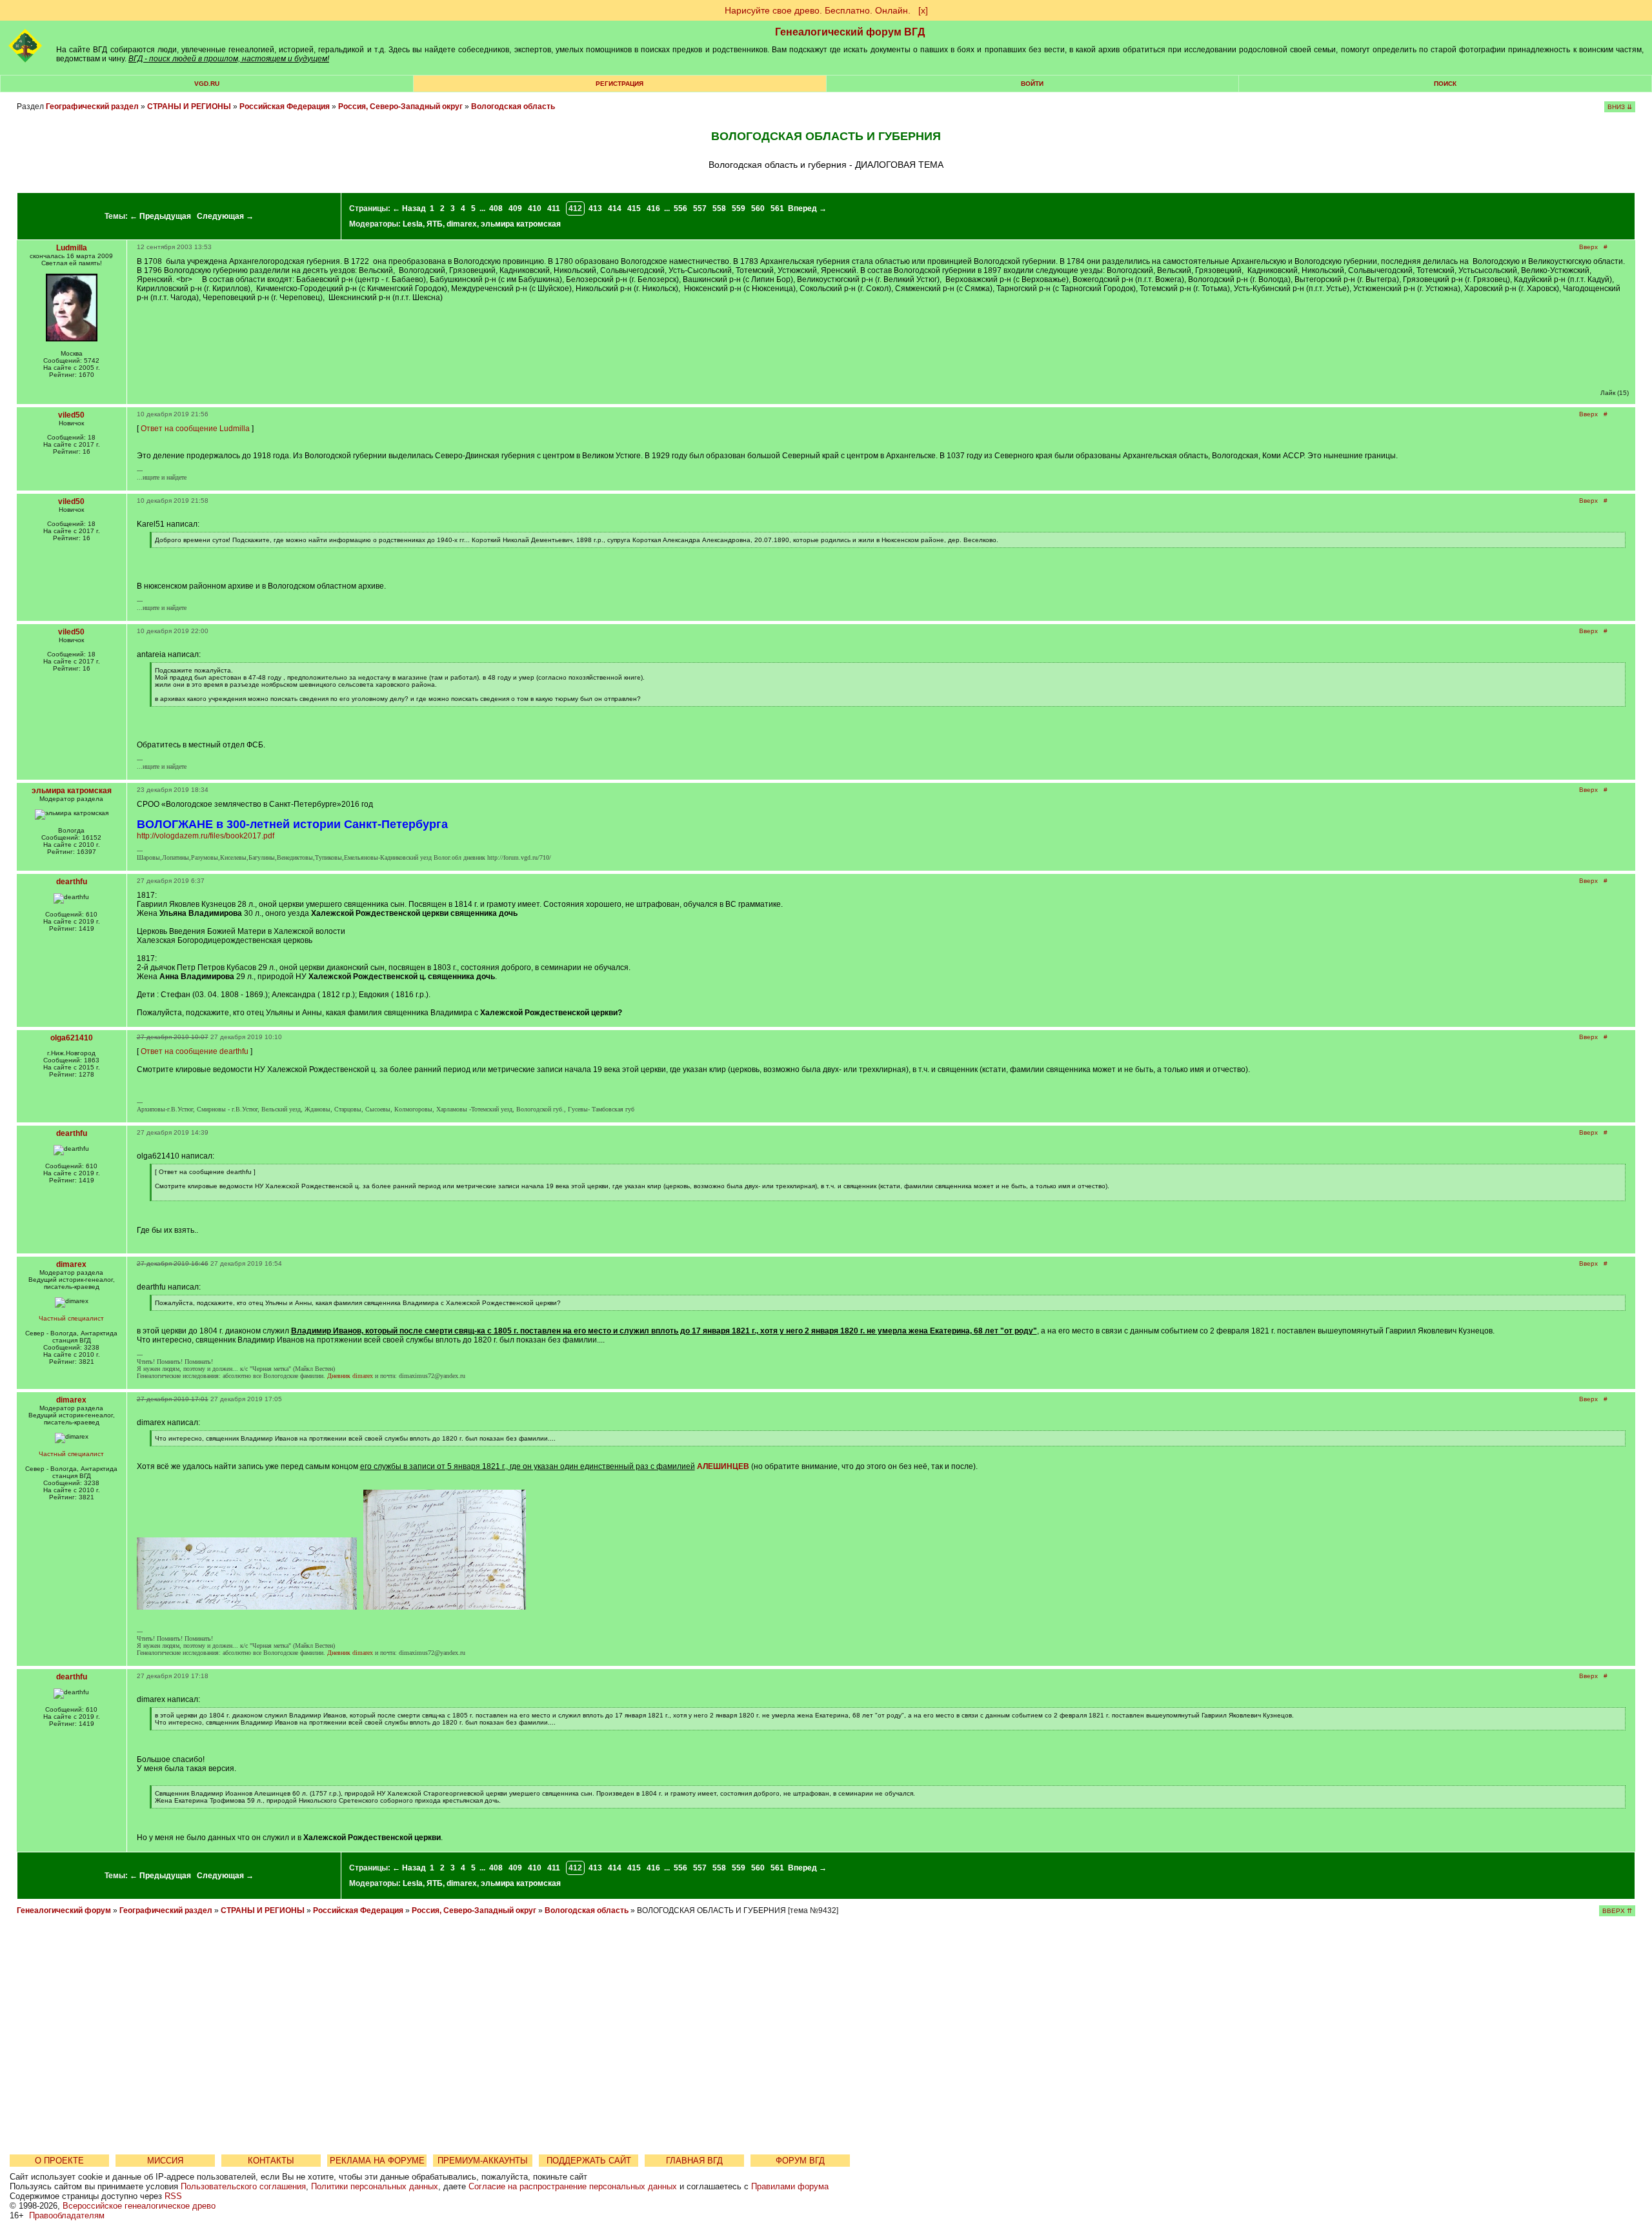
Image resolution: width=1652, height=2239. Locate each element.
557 (700, 208)
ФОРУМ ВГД (800, 2161)
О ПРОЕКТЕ (59, 2161)
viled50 (71, 415)
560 (758, 208)
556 (680, 208)
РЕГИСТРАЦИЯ (619, 84)
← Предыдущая (160, 216)
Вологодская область (513, 106)
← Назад (409, 208)
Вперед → (807, 208)
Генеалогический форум (64, 1910)
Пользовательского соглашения (243, 2186)
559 (739, 208)
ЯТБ (435, 224)
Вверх (1588, 247)
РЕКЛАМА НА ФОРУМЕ (377, 2161)
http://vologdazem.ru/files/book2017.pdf (206, 836)
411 (554, 208)
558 (719, 208)
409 (515, 208)
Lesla (413, 224)
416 (653, 208)
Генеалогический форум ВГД (850, 32)
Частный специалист (71, 1318)
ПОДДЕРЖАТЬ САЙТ (589, 2161)
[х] (923, 10)
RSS (173, 2196)
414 (615, 208)
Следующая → (225, 216)
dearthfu (72, 882)
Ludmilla (72, 248)
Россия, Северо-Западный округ (400, 106)
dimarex (462, 224)
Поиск (1445, 84)
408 (496, 208)
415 (634, 208)
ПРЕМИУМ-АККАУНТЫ (483, 2161)
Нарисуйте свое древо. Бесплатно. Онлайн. (818, 10)
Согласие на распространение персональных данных (573, 2186)
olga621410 (72, 1038)
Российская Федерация (285, 106)
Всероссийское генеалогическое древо (139, 2206)
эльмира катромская (521, 224)
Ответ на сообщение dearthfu (195, 1051)
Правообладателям (67, 2215)
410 (535, 208)
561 (777, 208)
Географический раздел (92, 106)
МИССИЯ (165, 2161)
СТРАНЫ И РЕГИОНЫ (189, 106)
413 (595, 208)
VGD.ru (207, 84)
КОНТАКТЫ (271, 2161)
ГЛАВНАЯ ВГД (694, 2161)
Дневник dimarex (350, 1376)
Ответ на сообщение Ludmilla (195, 429)
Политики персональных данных (375, 2186)
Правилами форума (790, 2186)
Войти (1032, 84)
